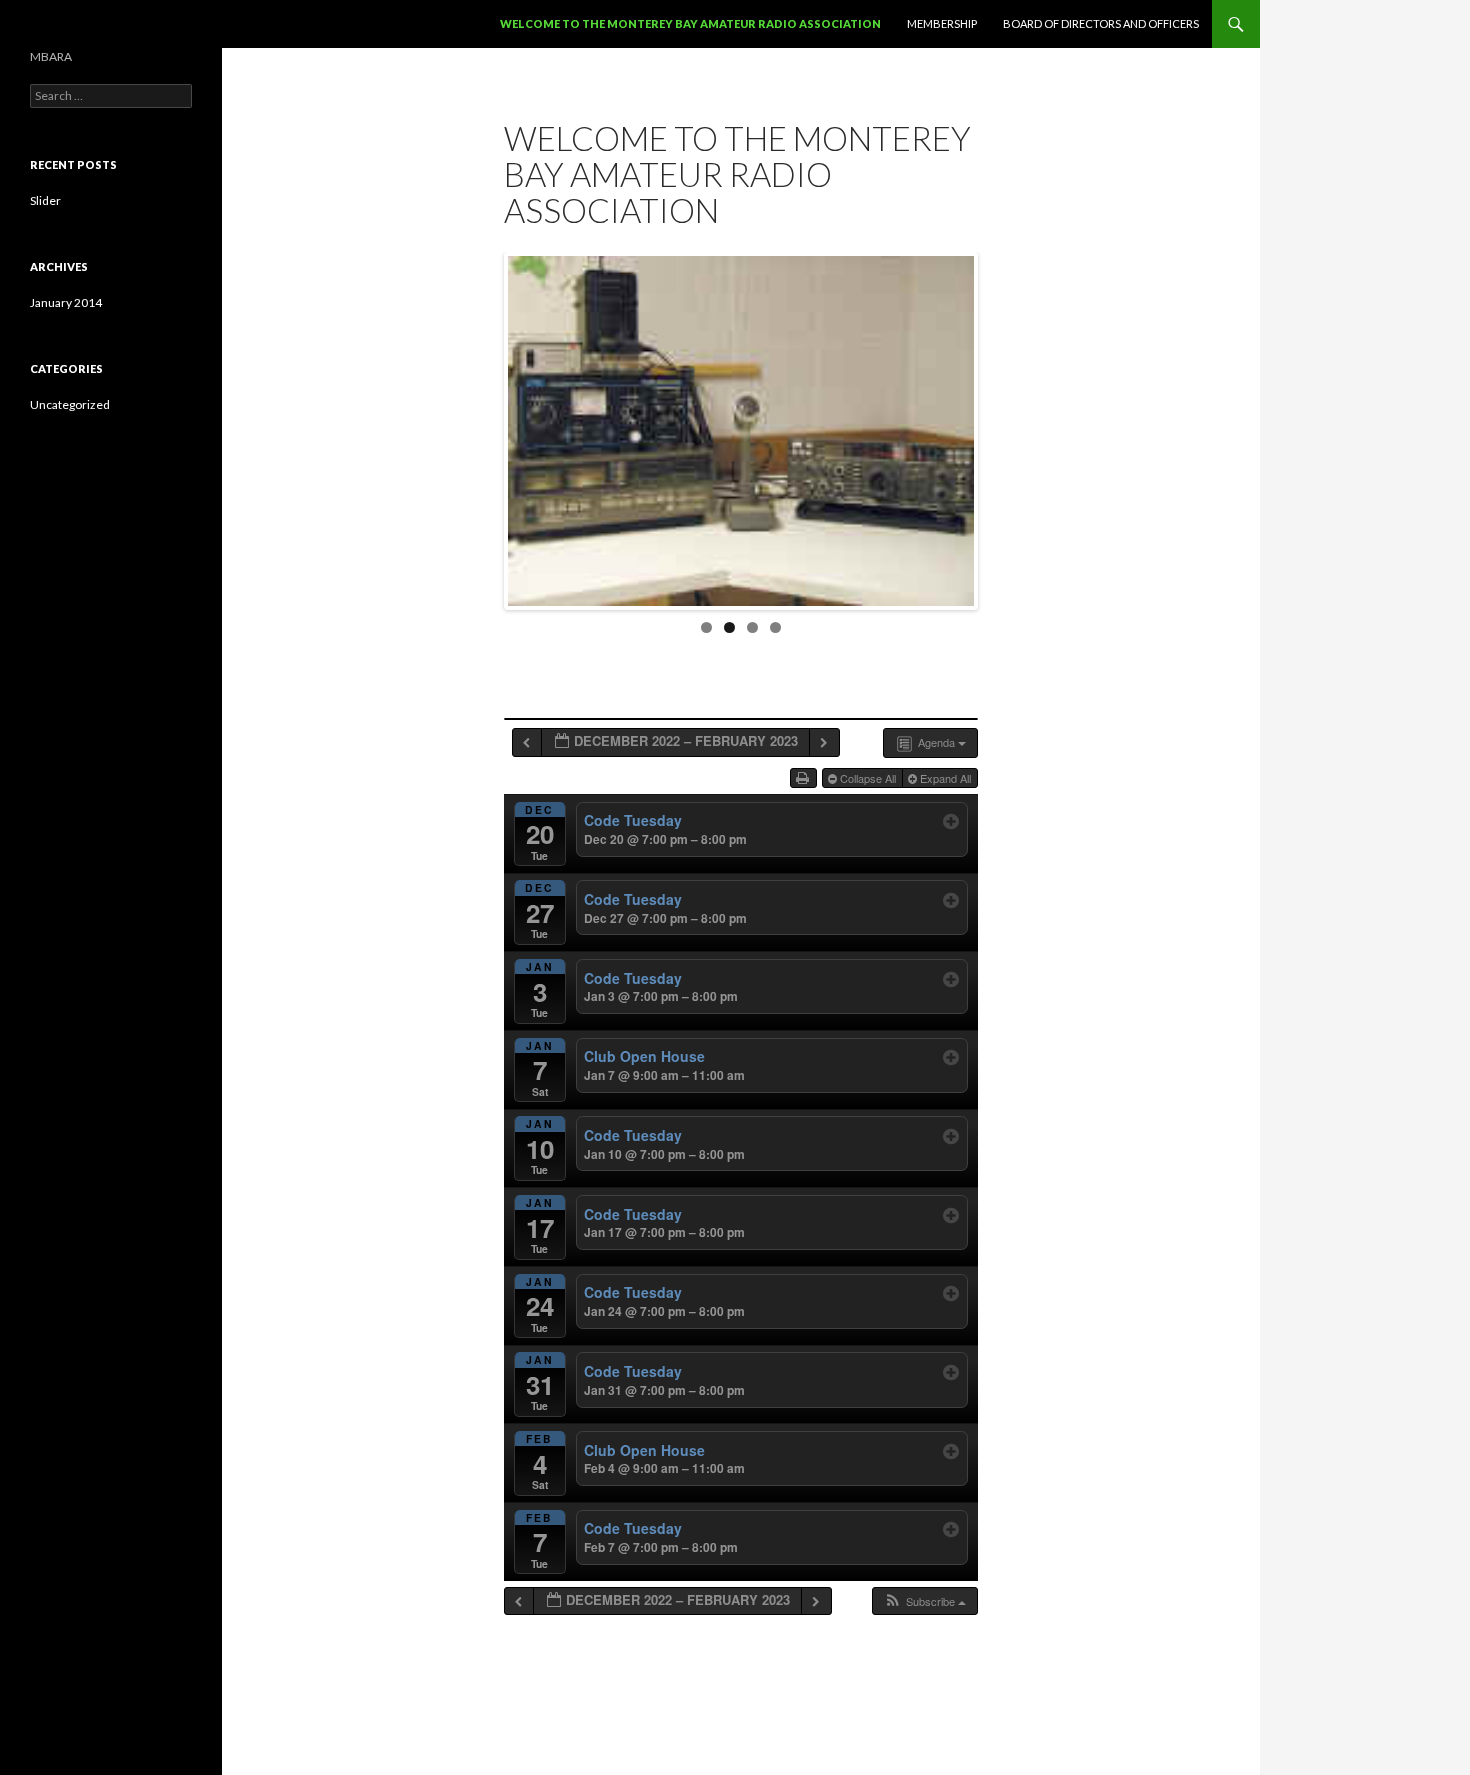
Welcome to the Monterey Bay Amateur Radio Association (690, 23)
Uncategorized (70, 404)
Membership (942, 23)
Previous (487, 426)
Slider (45, 200)
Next (995, 426)
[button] (924, 1601)
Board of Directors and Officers (1101, 23)
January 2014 (66, 302)
